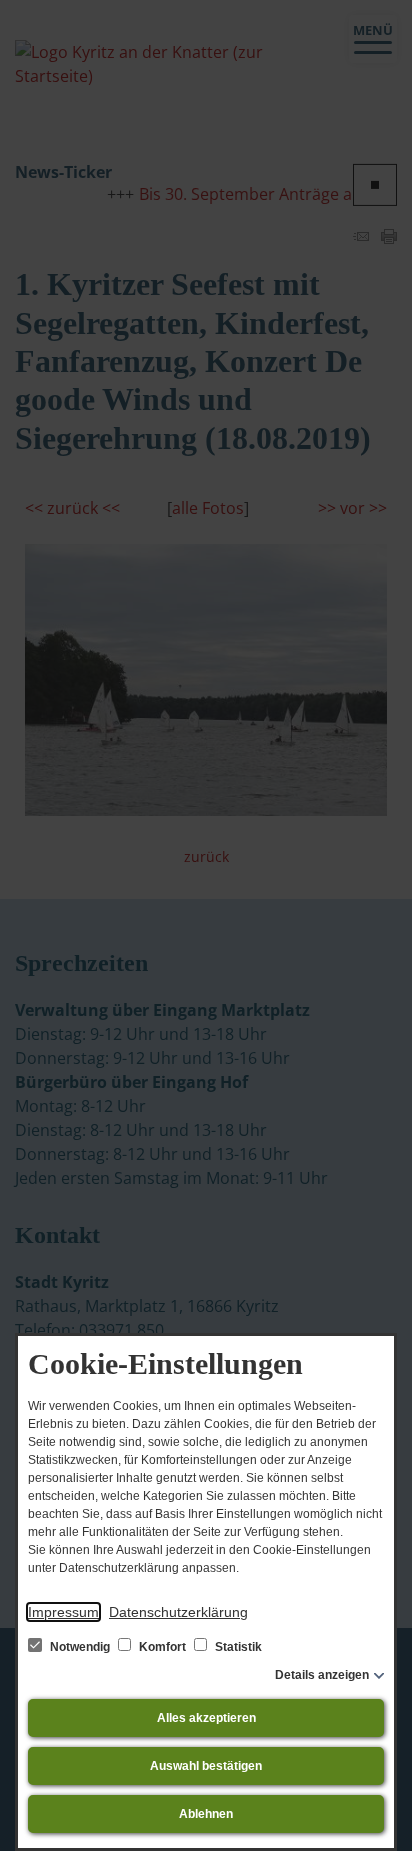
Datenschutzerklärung (178, 1612)
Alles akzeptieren (206, 1718)
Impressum (63, 1612)
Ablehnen (206, 1814)
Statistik (237, 1647)
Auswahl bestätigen (206, 1766)
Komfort (162, 1647)
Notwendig (80, 1647)
